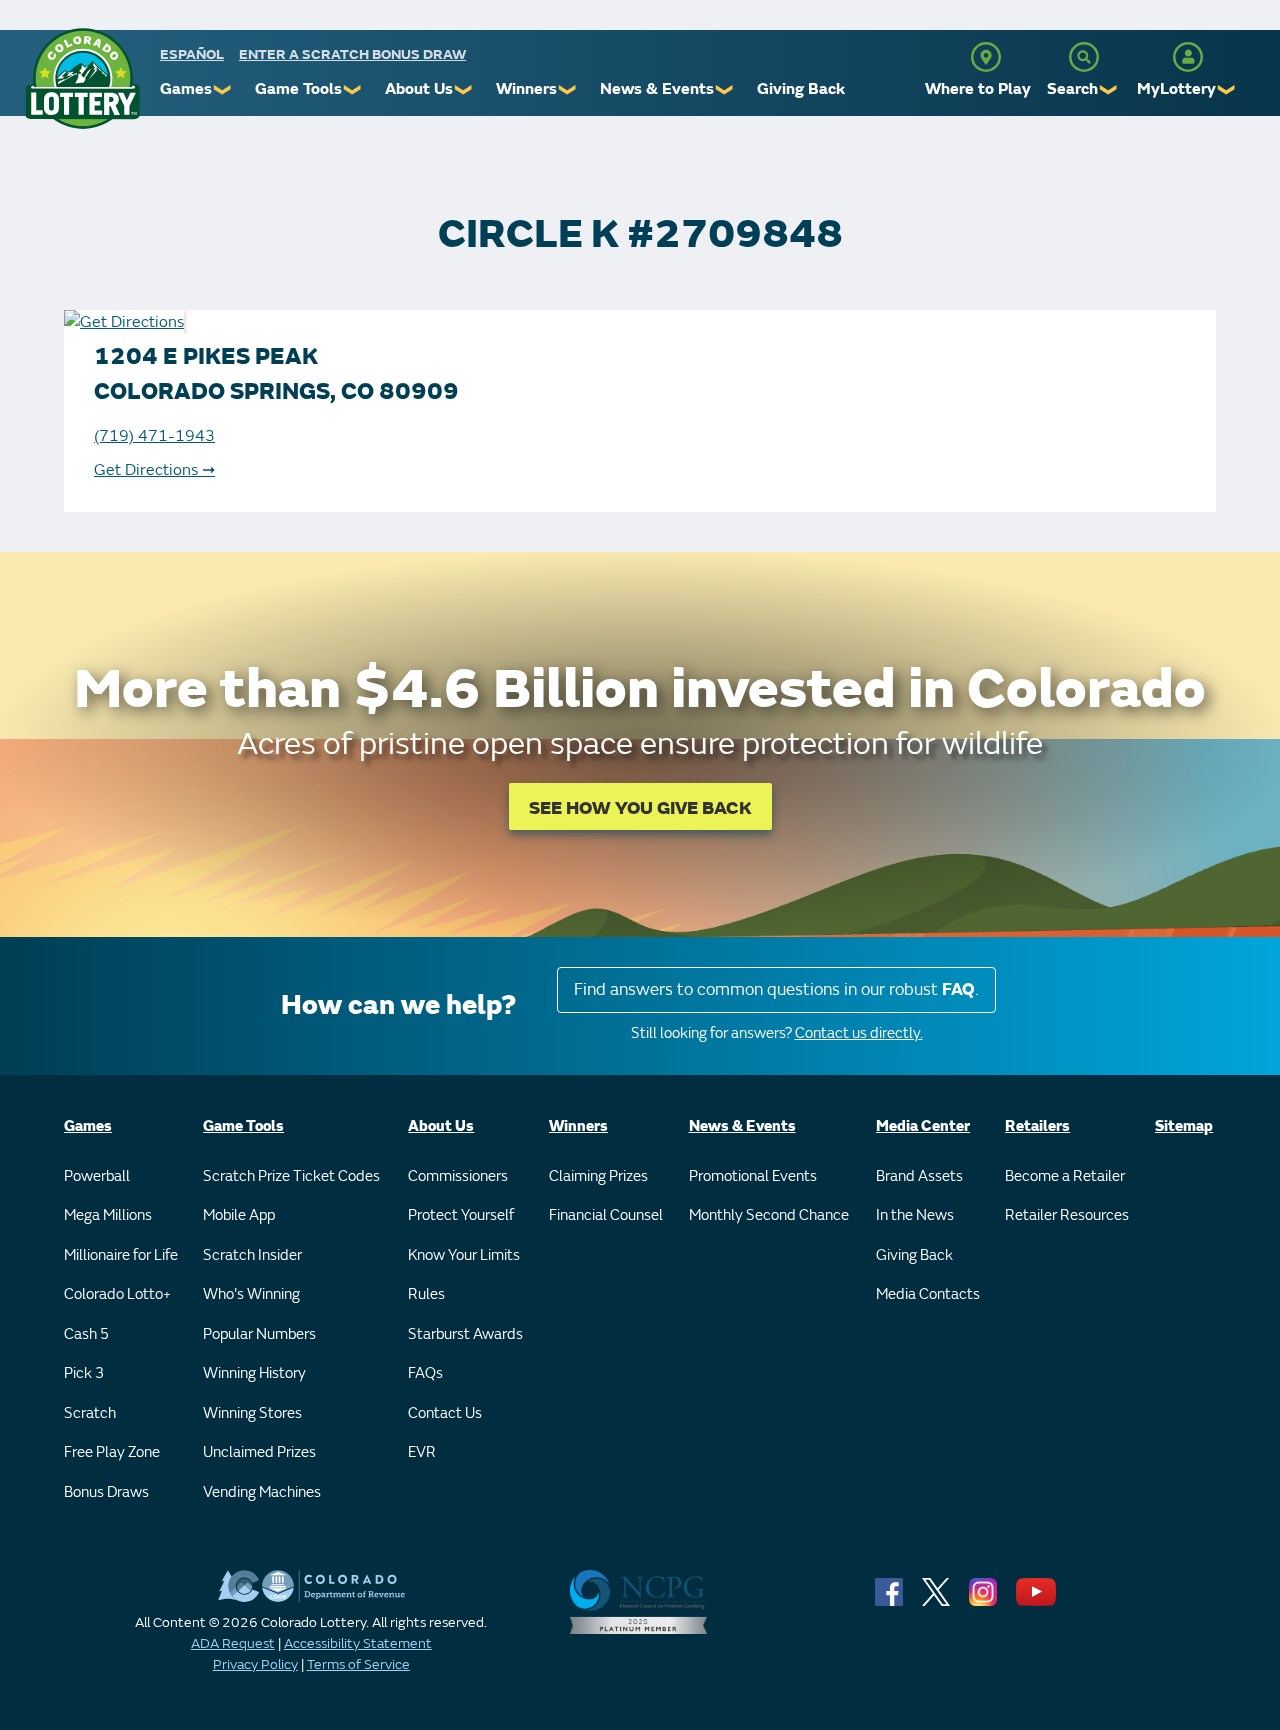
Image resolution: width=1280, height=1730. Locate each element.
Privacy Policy (255, 1664)
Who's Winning (251, 1294)
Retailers (1037, 1126)
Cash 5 (86, 1334)
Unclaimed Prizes (259, 1452)
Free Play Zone (112, 1452)
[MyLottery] (1188, 57)
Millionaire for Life (121, 1255)
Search (1072, 89)
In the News (915, 1215)
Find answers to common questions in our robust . (776, 989)
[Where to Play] (986, 57)
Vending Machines (262, 1492)
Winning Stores (252, 1413)
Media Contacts (928, 1294)
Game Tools (298, 89)
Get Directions (154, 470)
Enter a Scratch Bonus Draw (352, 54)
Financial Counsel (606, 1215)
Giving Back (801, 89)
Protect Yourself (461, 1215)
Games (186, 89)
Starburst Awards (465, 1334)
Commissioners (458, 1176)
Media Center (923, 1126)
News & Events (657, 89)
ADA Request (233, 1643)
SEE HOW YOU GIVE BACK (640, 808)
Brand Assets (919, 1176)
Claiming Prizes (598, 1176)
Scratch (90, 1413)
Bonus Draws (106, 1492)
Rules (426, 1294)
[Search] (1084, 57)
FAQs (425, 1373)
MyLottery (1176, 89)
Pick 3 (84, 1373)
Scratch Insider (252, 1255)
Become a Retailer (1065, 1176)
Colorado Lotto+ (117, 1294)
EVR (422, 1452)
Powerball (97, 1176)
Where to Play (978, 89)
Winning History (254, 1373)
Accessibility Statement (358, 1643)
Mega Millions (108, 1215)
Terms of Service (358, 1664)
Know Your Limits (464, 1255)
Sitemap (1184, 1126)
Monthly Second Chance (769, 1215)
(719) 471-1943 (154, 436)
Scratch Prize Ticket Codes (291, 1176)
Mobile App (239, 1215)
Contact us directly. (859, 1033)
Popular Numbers (259, 1334)
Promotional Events (753, 1176)
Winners (526, 89)
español (192, 54)
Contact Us (445, 1413)
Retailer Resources (1067, 1215)
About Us (419, 89)
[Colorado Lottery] (82, 78)
